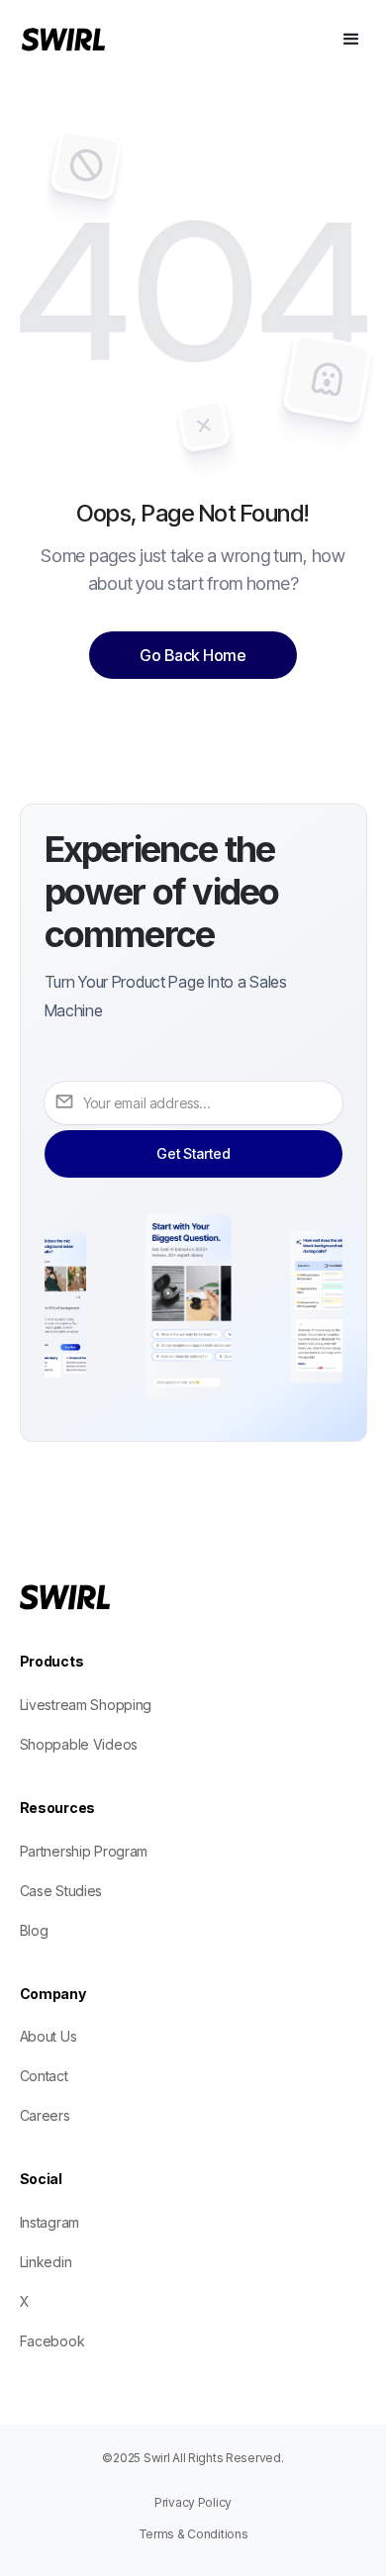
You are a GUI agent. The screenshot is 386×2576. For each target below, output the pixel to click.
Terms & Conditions (193, 2534)
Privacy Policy (193, 2502)
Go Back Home (193, 655)
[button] (351, 40)
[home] (98, 40)
